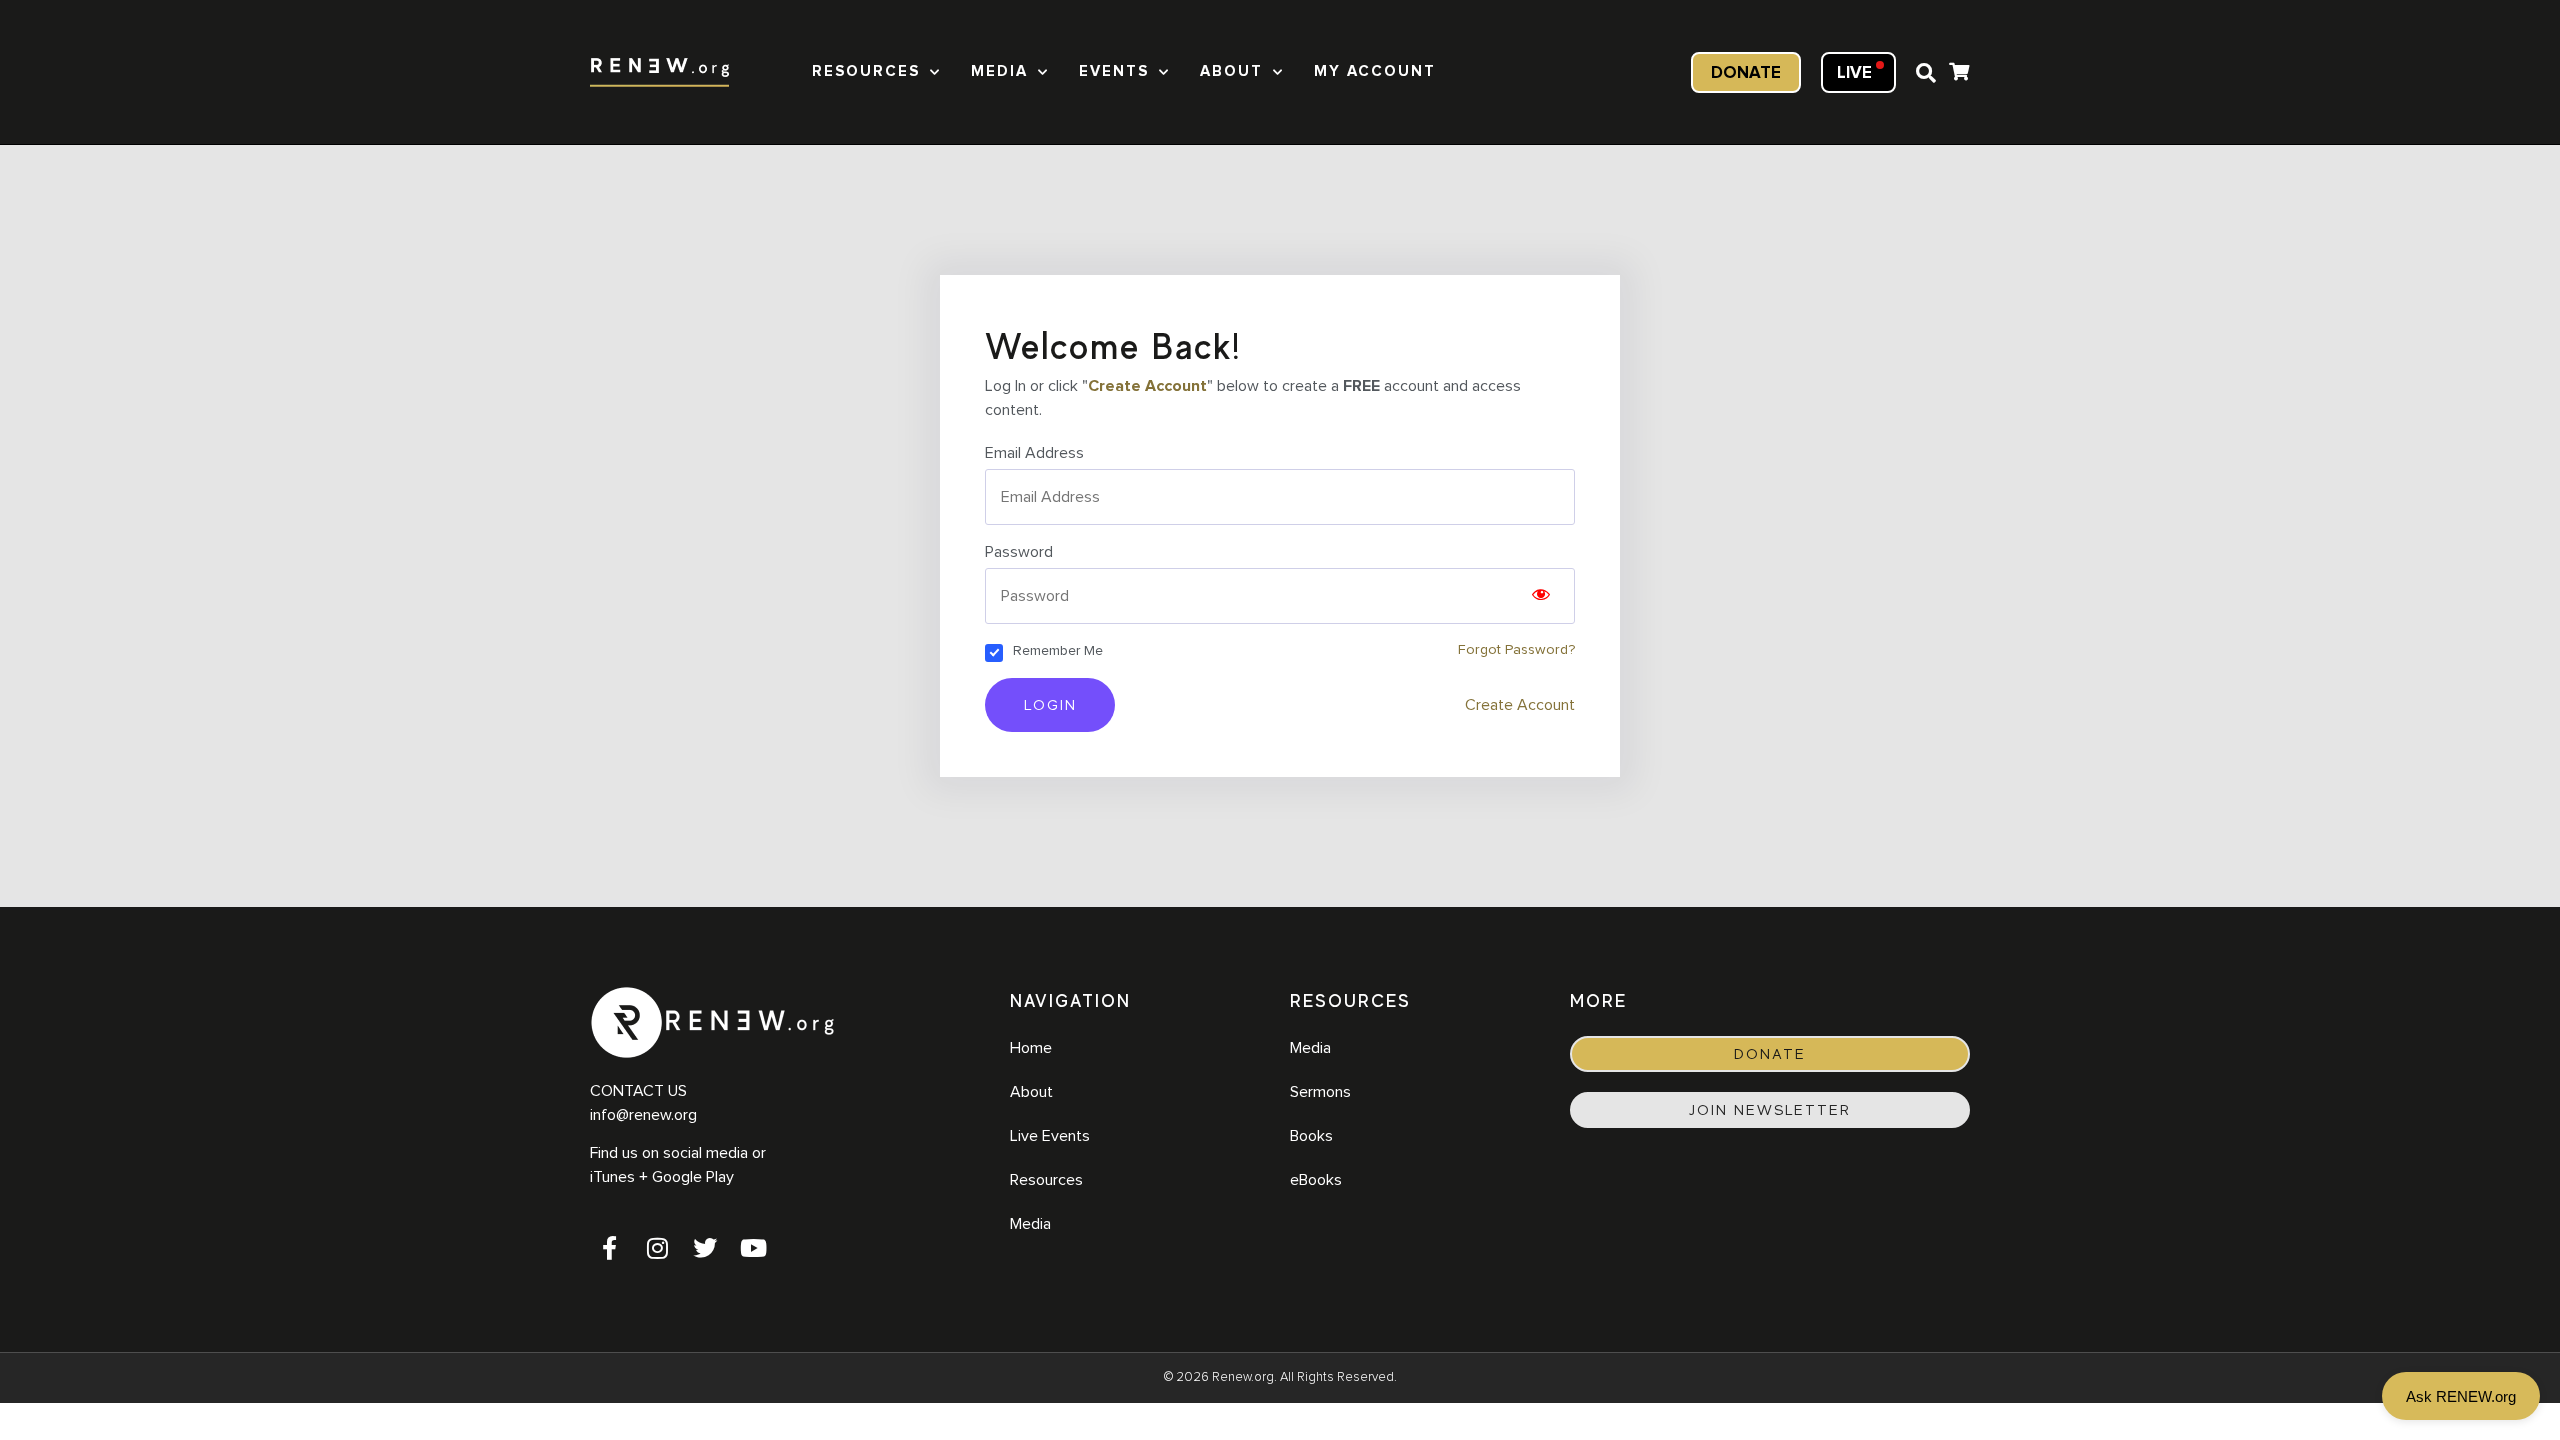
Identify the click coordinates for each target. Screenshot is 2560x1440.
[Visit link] (1959, 74)
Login (1050, 705)
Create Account (1147, 386)
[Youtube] (753, 1248)
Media (999, 71)
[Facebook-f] (609, 1248)
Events (1114, 71)
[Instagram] (657, 1248)
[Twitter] (705, 1248)
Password (1019, 552)
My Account (1375, 71)
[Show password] (1541, 596)
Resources (866, 71)
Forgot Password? (1516, 650)
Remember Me (1058, 651)
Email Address (1034, 453)
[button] (1926, 73)
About (1231, 71)
